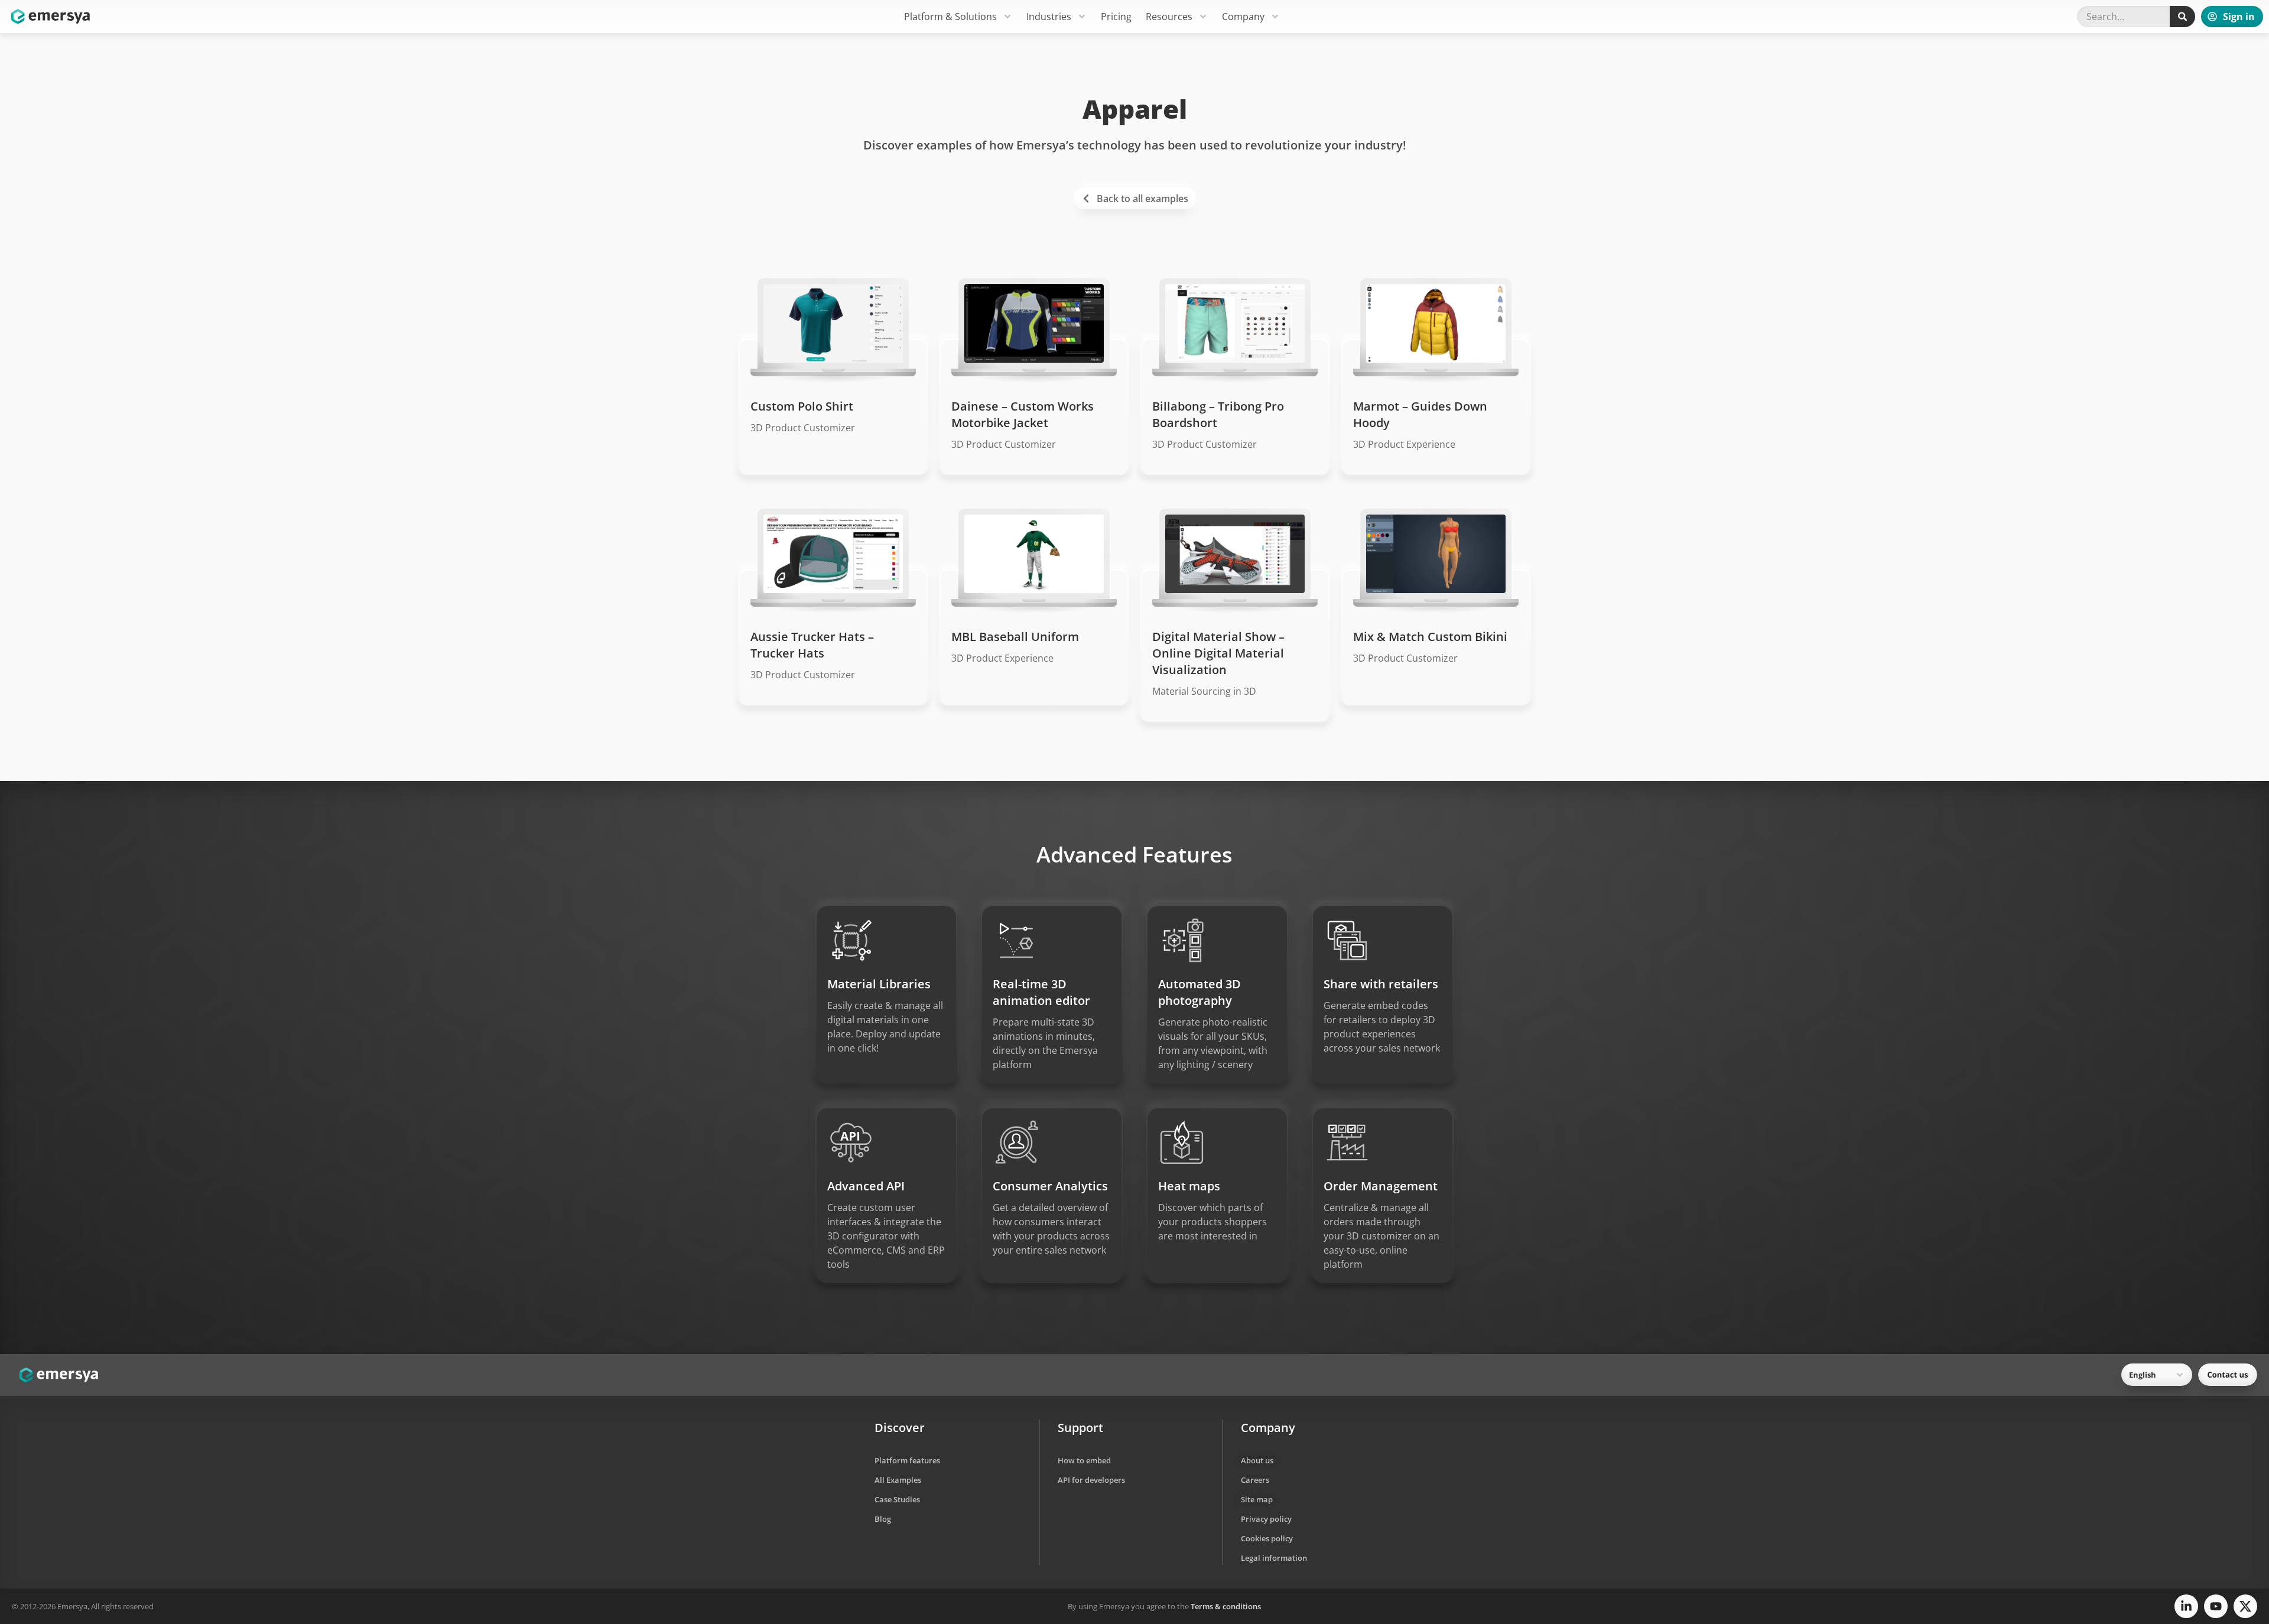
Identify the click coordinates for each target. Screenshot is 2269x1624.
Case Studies (897, 1499)
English (2143, 1375)
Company (1243, 17)
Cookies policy (1267, 1538)
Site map (1257, 1499)
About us (1257, 1460)
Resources (1169, 17)
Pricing (1116, 17)
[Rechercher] (2182, 17)
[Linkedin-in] (2186, 1606)
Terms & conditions (1226, 1606)
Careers (1255, 1480)
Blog (883, 1519)
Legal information (1274, 1558)
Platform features (907, 1460)
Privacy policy (1266, 1519)
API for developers (1091, 1480)
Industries (1049, 17)
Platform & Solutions (950, 17)
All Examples (898, 1480)
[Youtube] (2216, 1606)
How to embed (1084, 1460)
